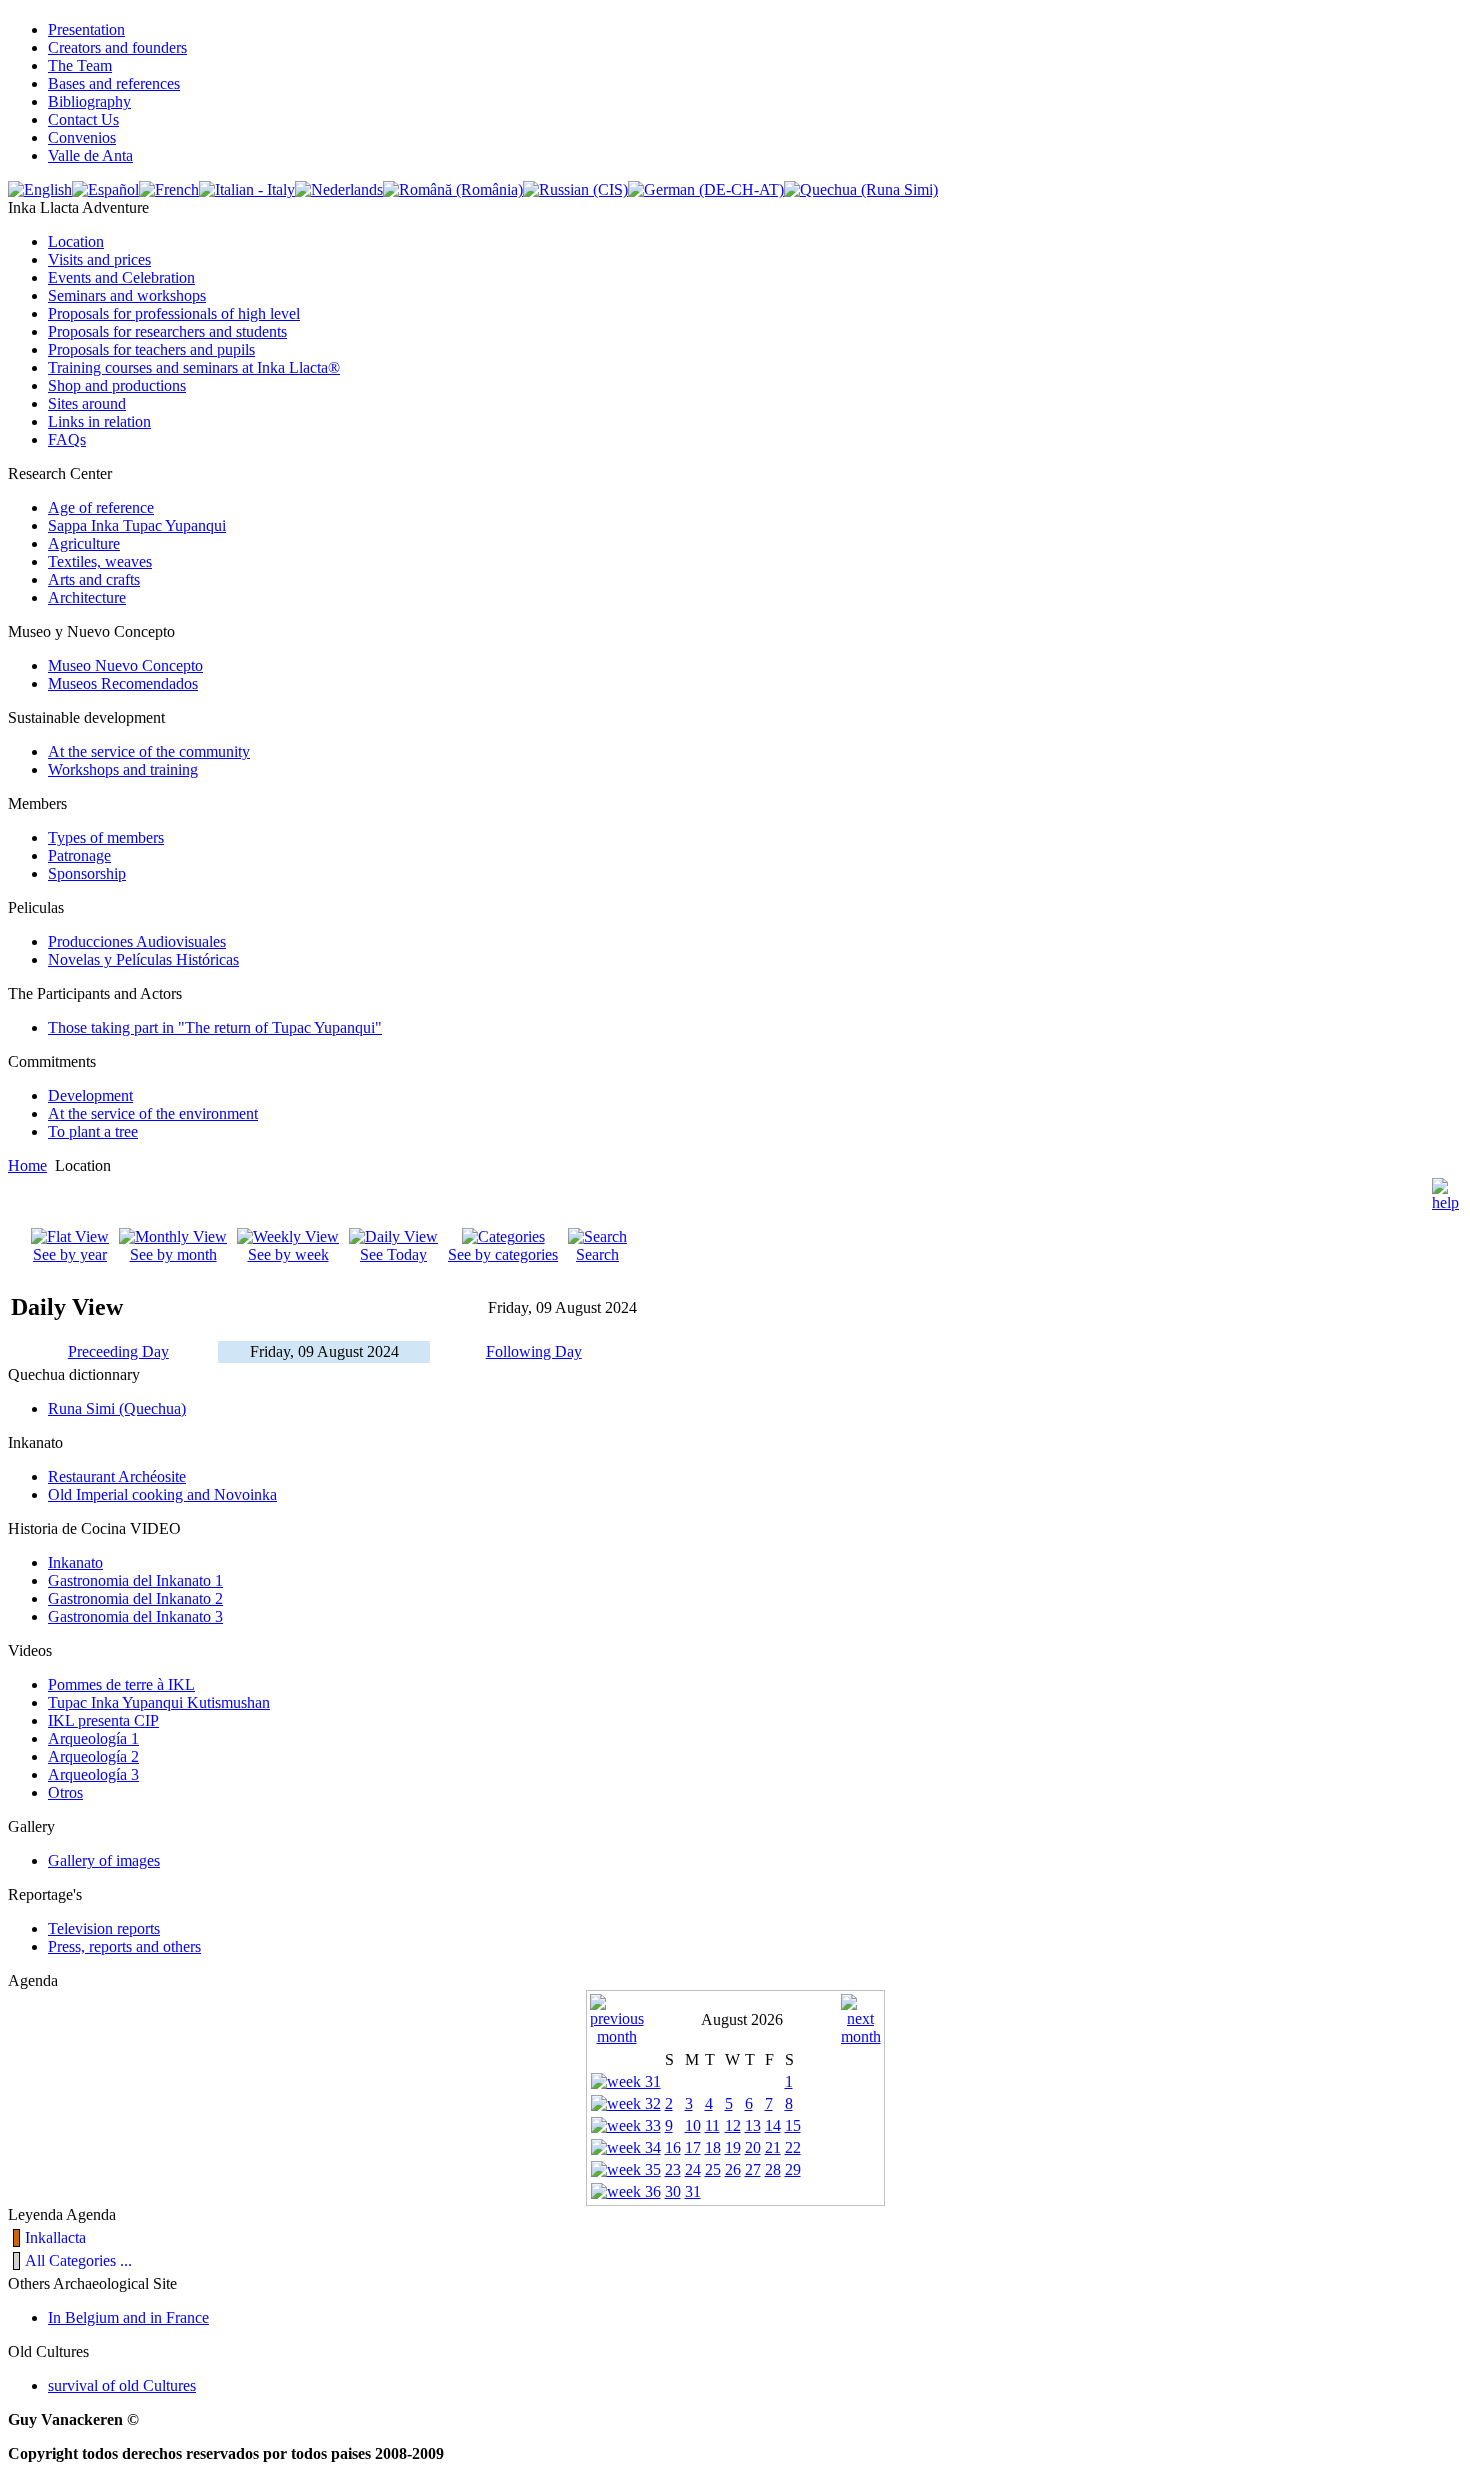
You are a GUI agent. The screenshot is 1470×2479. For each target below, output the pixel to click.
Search (597, 1254)
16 (673, 2147)
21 (773, 2147)
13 (753, 2125)
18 (713, 2147)
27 (753, 2169)
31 (693, 2191)
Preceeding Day (118, 1351)
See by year (70, 1254)
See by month (173, 1254)
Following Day (534, 1351)
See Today (393, 1254)
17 (693, 2147)
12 (733, 2125)
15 (793, 2125)
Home (27, 1165)
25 (713, 2169)
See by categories (503, 1254)
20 (753, 2147)
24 (693, 2169)
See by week (288, 1254)
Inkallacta (55, 2237)
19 (733, 2147)
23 (673, 2169)
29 (793, 2169)
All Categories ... (78, 2260)
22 (793, 2147)
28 (773, 2169)
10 (693, 2125)
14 (773, 2125)
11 (712, 2125)
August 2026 (742, 2019)
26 (733, 2169)
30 (673, 2191)
